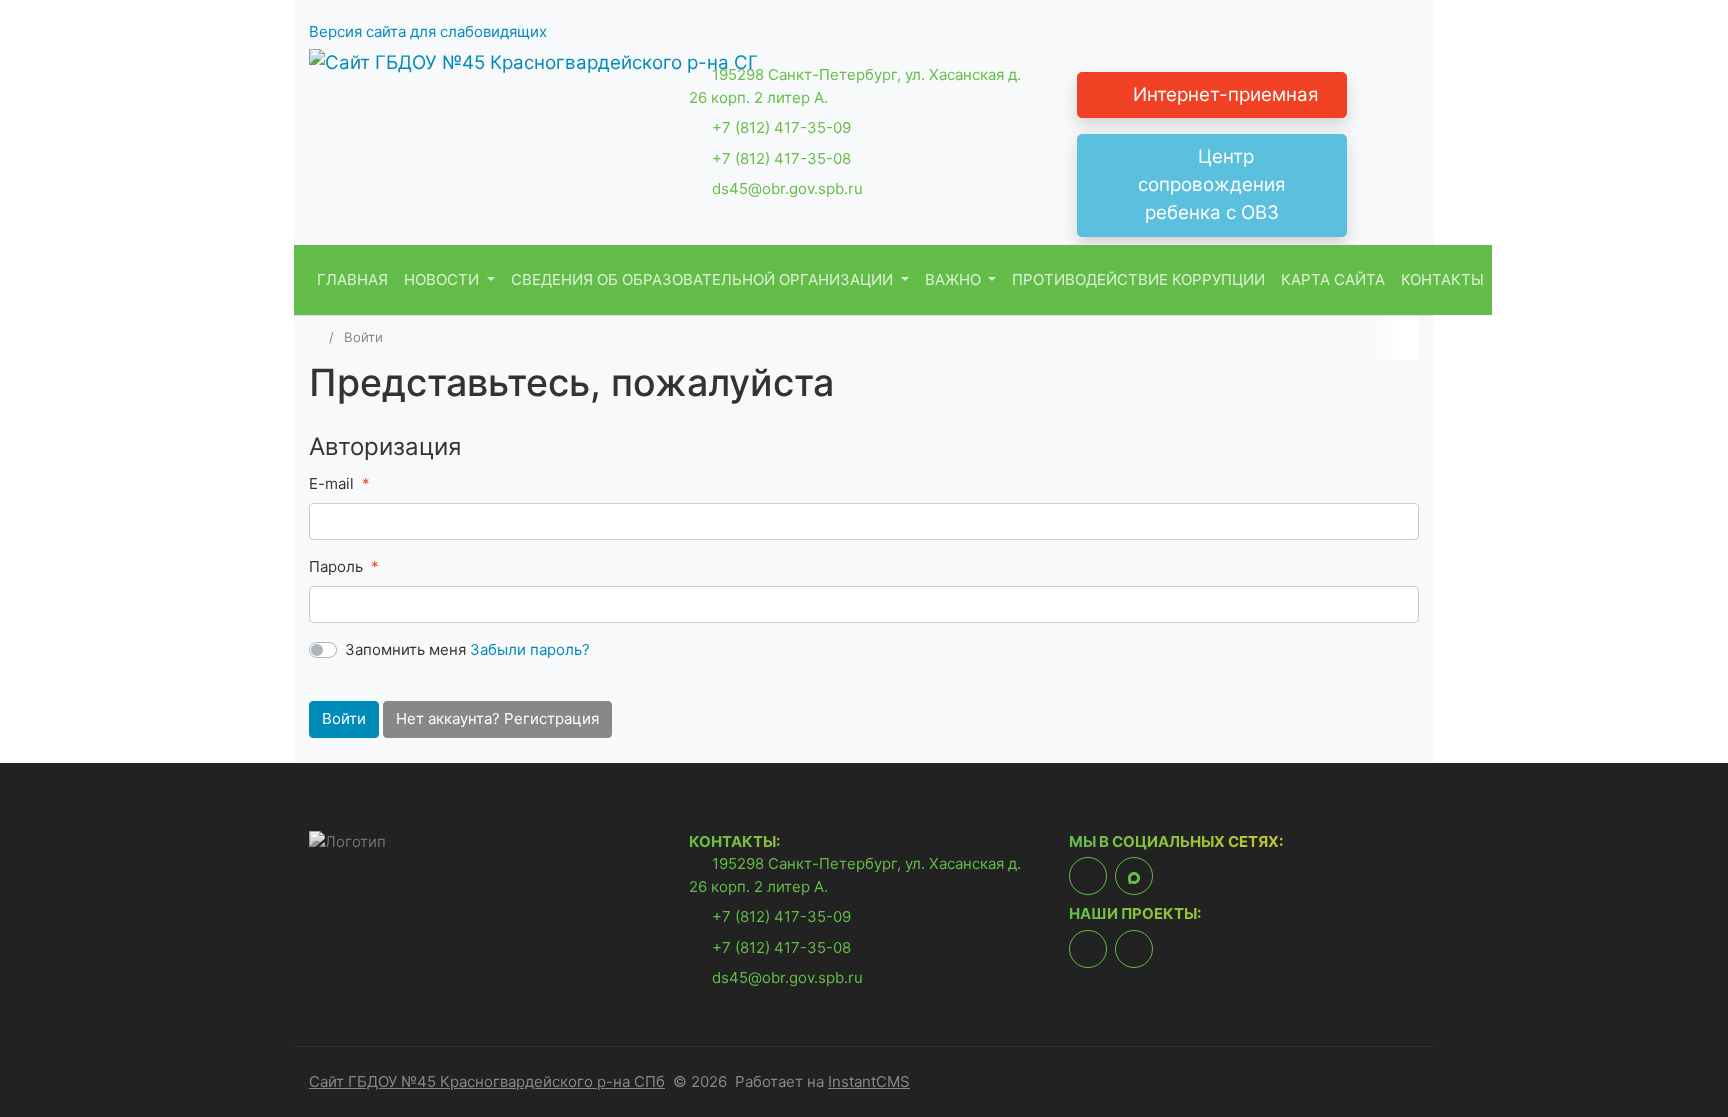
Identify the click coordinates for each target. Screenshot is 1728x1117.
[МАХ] (1134, 876)
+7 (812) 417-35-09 (781, 127)
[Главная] (315, 337)
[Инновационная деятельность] (1088, 949)
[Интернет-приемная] (1134, 949)
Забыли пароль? (530, 649)
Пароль (336, 566)
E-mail (331, 483)
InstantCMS (869, 1081)
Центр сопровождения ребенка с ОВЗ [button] (1212, 184)
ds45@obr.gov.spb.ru (787, 188)
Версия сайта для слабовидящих (428, 31)
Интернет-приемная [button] (1221, 94)
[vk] (1088, 876)
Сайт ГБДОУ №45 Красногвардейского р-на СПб (487, 1081)
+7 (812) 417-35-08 (781, 158)
